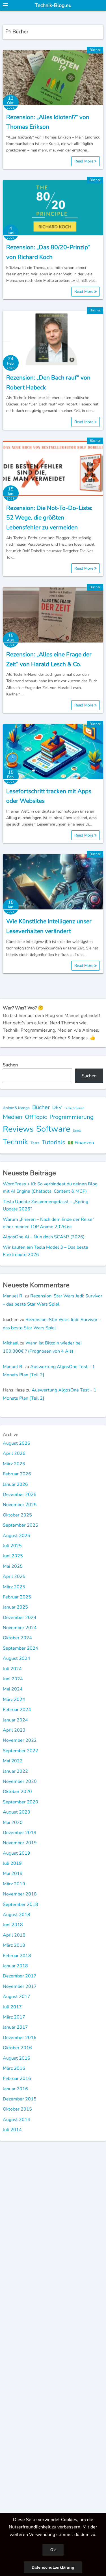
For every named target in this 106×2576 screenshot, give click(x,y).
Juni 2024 (13, 1679)
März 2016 (14, 2068)
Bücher (95, 50)
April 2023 (14, 1730)
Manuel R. (13, 1296)
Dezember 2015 (20, 2099)
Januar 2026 (15, 1484)
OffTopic (36, 1117)
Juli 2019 (12, 1863)
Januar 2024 (15, 1720)
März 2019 (14, 1884)
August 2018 (17, 1915)
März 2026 (14, 1464)
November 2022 (20, 1740)
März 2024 (14, 1700)
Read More (84, 161)
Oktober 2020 (17, 1792)
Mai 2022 (13, 1761)
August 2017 (17, 1997)
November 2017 (20, 1986)
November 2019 (20, 1843)
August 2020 (17, 1812)
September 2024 (20, 1648)
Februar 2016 (17, 2078)
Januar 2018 (15, 1966)
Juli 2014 (12, 2130)
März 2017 (14, 2017)
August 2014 (17, 2120)
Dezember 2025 (20, 1495)
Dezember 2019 (20, 1833)
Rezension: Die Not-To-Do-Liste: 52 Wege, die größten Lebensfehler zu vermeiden (49, 518)
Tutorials (53, 1142)
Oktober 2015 (17, 2109)
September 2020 (20, 1802)
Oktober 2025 (17, 1515)
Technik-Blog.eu (53, 5)
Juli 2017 (12, 2007)
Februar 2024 (17, 1710)
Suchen (10, 1065)
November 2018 (20, 1894)
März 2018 (14, 1945)
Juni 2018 (13, 1925)
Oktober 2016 (17, 2048)
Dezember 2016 (20, 2038)
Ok (53, 2550)
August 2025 (17, 1536)
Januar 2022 (15, 1771)
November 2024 (20, 1628)
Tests (35, 1143)
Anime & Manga (16, 1108)
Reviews (18, 1129)
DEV (57, 1108)
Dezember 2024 (20, 1618)
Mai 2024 (13, 1689)
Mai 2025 (13, 1566)
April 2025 (14, 1576)
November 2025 (20, 1505)
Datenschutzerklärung (53, 2567)
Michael (11, 1343)
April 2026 (14, 1453)
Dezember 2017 (20, 1976)
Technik (15, 1142)
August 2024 (17, 1658)
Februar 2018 (17, 1956)
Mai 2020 (13, 1823)
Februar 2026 (17, 1474)
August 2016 (17, 2058)
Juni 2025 (13, 1556)
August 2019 (17, 1853)
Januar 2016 (15, 2089)
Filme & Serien (74, 1108)
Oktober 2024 (17, 1638)
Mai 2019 (13, 1874)
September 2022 (20, 1751)
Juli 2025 (12, 1546)
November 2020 (20, 1781)
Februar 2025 (17, 1597)
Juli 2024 (12, 1669)
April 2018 (14, 1935)
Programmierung (72, 1117)
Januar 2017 (15, 2027)
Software (53, 1129)
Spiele (77, 1131)
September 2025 (20, 1525)
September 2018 (20, 1904)
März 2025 (14, 1587)
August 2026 (17, 1443)
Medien (13, 1117)
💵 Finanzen (81, 1143)
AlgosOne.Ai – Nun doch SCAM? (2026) (44, 1237)
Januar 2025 (15, 1607)
